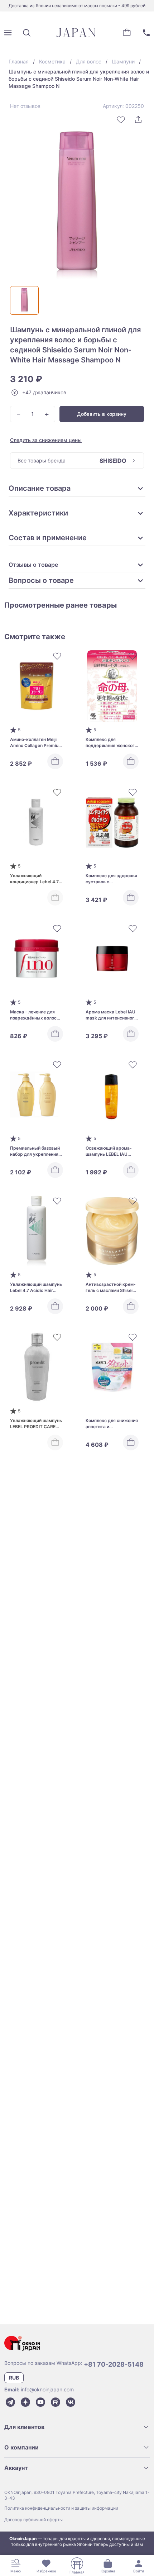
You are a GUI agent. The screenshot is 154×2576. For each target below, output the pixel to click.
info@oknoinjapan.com (47, 2389)
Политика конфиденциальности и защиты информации (61, 2508)
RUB (14, 2378)
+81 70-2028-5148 (114, 2364)
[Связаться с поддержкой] (146, 33)
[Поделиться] (138, 120)
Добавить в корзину (102, 414)
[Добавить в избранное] (121, 120)
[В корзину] (55, 761)
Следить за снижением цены (46, 440)
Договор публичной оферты (33, 2520)
